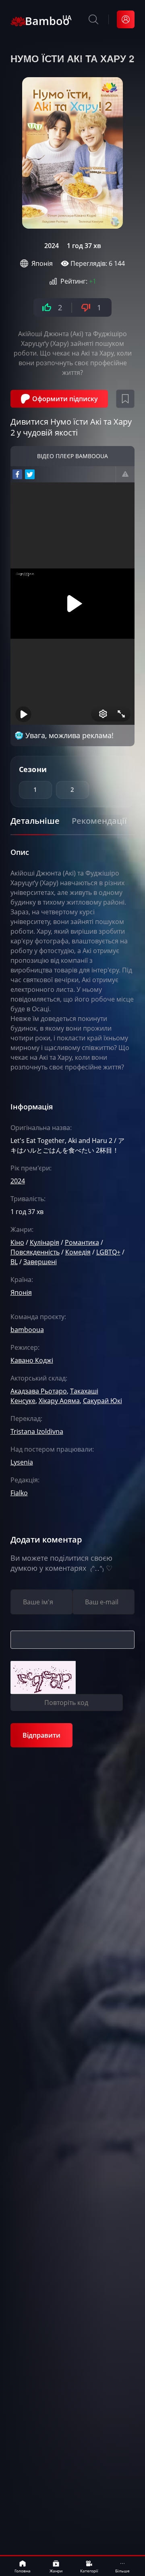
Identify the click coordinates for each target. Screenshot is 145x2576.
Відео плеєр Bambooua (72, 456)
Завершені (40, 1262)
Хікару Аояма (59, 1401)
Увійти (126, 19)
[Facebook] (17, 474)
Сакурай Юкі (103, 1401)
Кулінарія (45, 1242)
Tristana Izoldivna (37, 1431)
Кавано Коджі (32, 1360)
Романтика (82, 1242)
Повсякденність (35, 1252)
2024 (52, 246)
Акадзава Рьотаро (39, 1391)
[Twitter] (30, 474)
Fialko (19, 1493)
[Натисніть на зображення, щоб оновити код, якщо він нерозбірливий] (43, 1677)
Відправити (41, 1735)
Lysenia (22, 1462)
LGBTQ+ (108, 1252)
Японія (42, 263)
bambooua (27, 1330)
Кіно (17, 1242)
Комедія (78, 1252)
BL (14, 1262)
